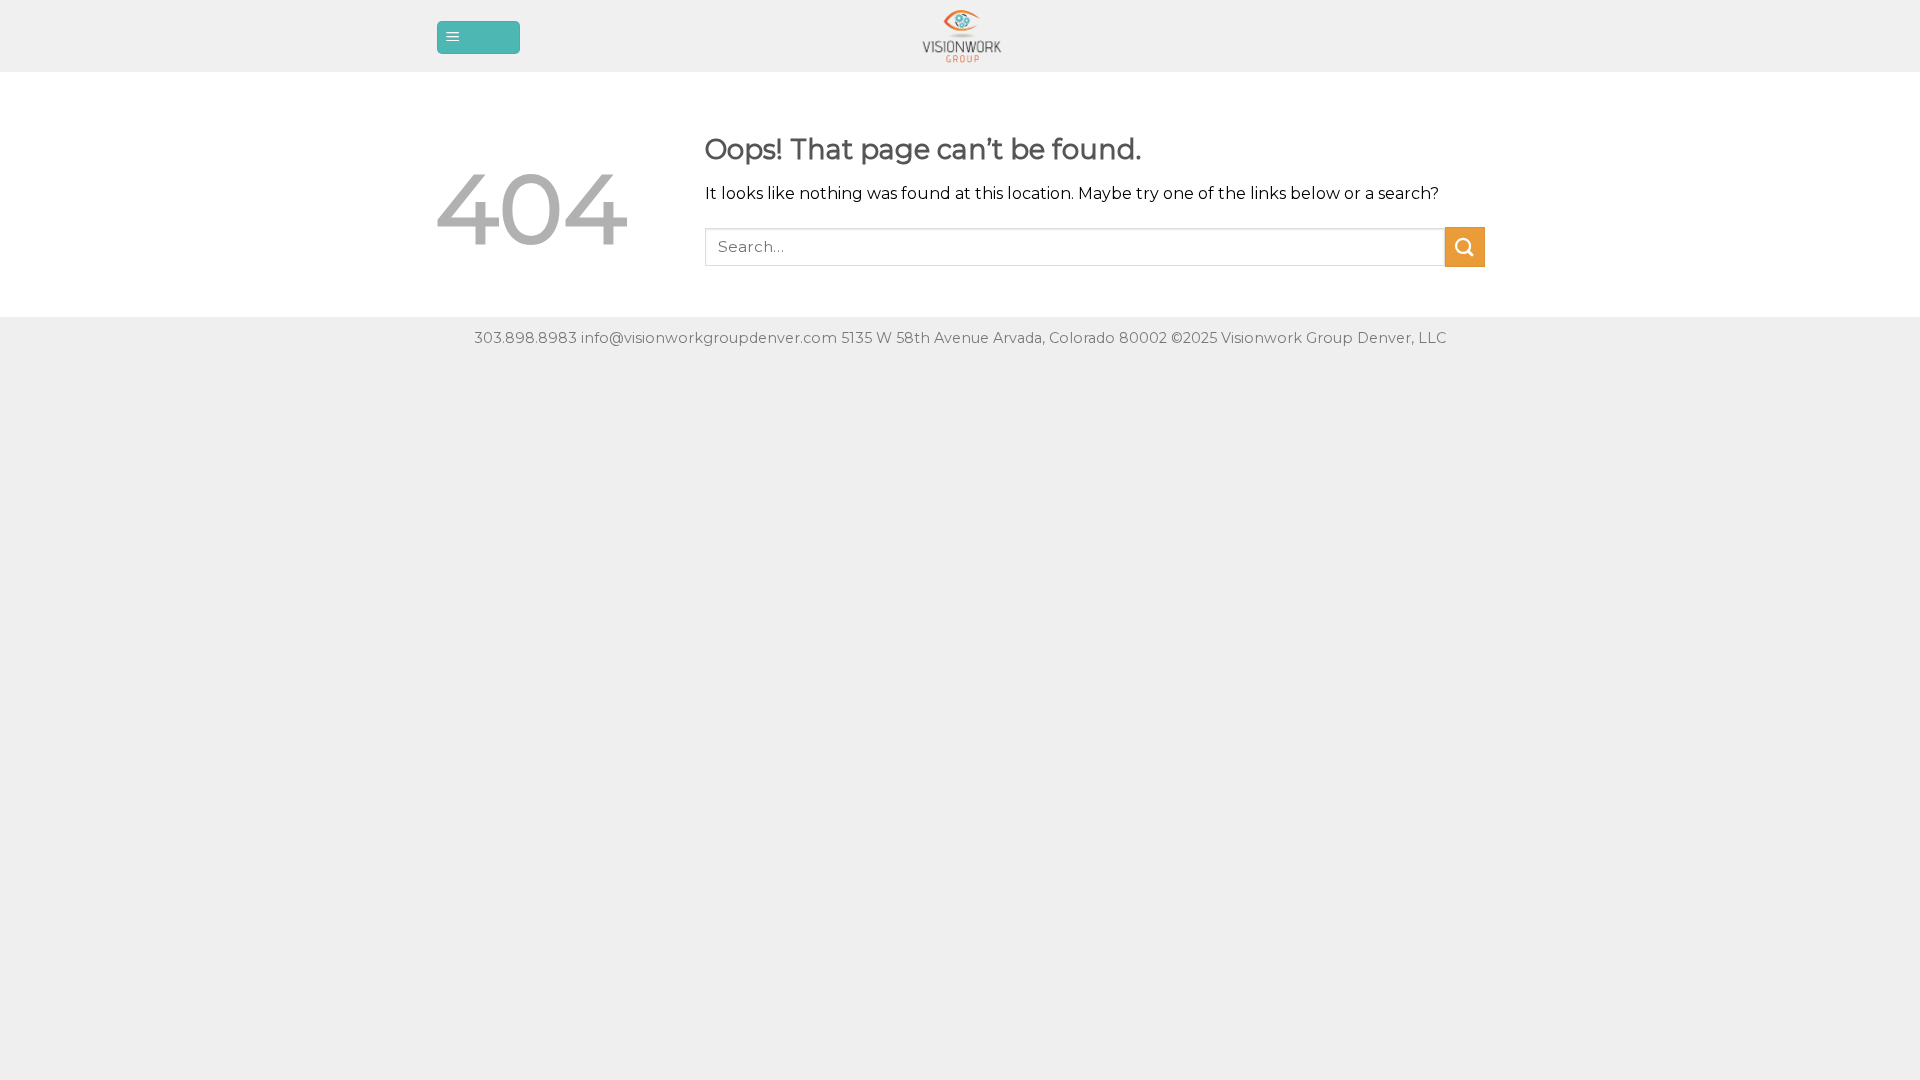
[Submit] (1465, 246)
